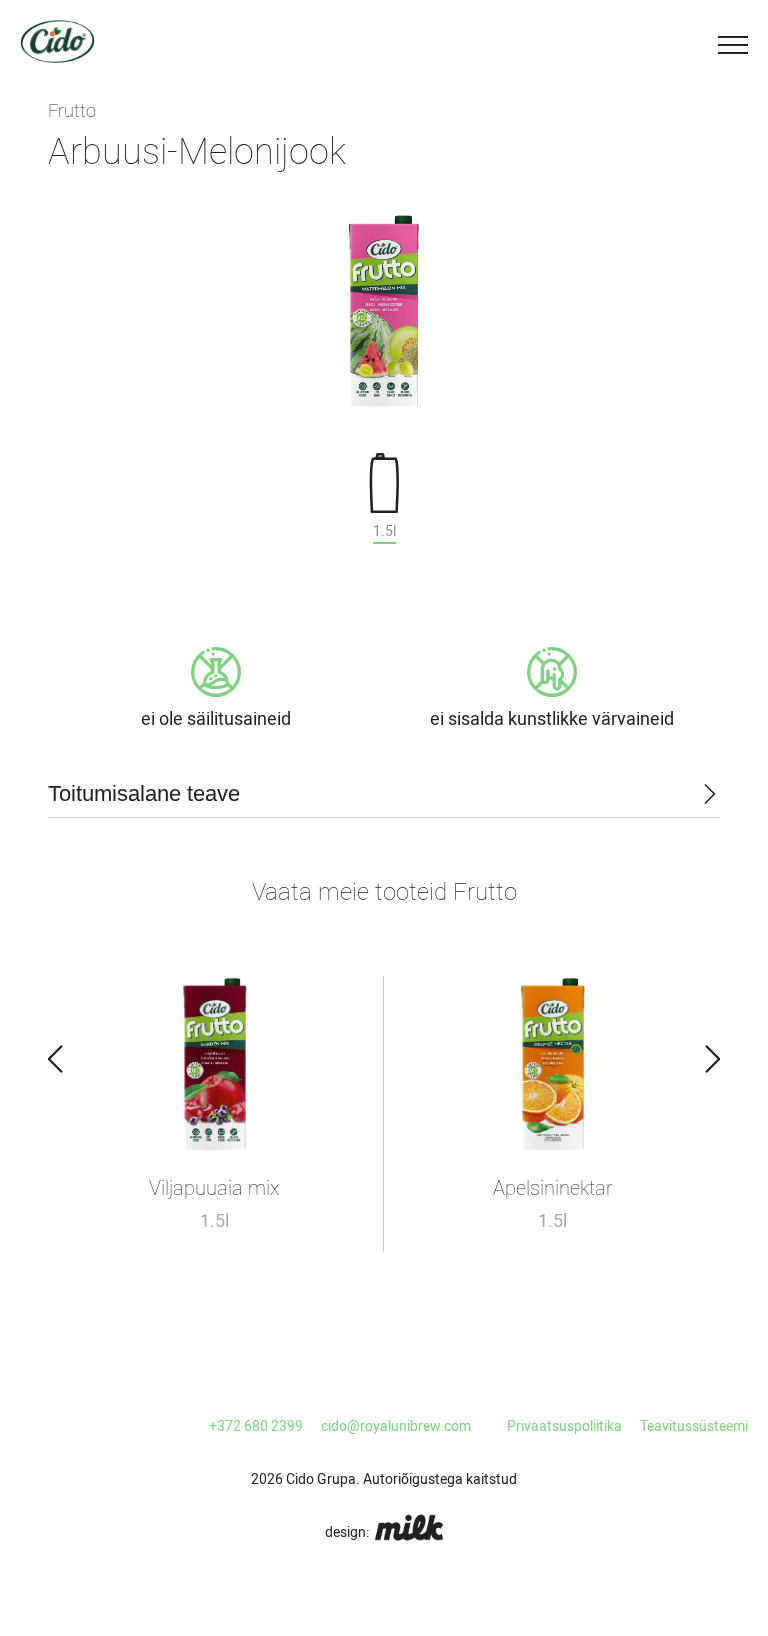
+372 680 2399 (256, 1426)
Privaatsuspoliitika (564, 1426)
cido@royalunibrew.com (396, 1426)
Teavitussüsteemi (694, 1426)
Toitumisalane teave (144, 793)
